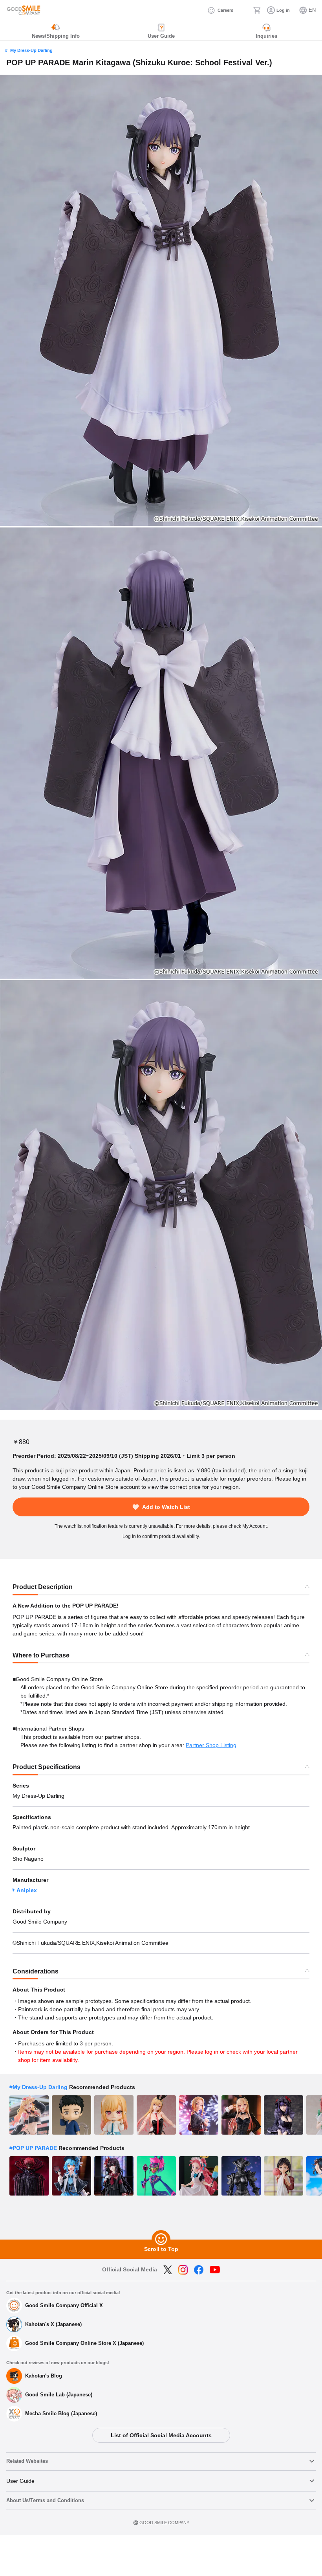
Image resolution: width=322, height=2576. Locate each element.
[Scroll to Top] (161, 2240)
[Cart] (257, 10)
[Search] (243, 10)
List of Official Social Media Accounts (161, 2435)
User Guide (20, 2481)
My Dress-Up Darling (31, 50)
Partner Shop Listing (211, 1745)
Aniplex (27, 1890)
